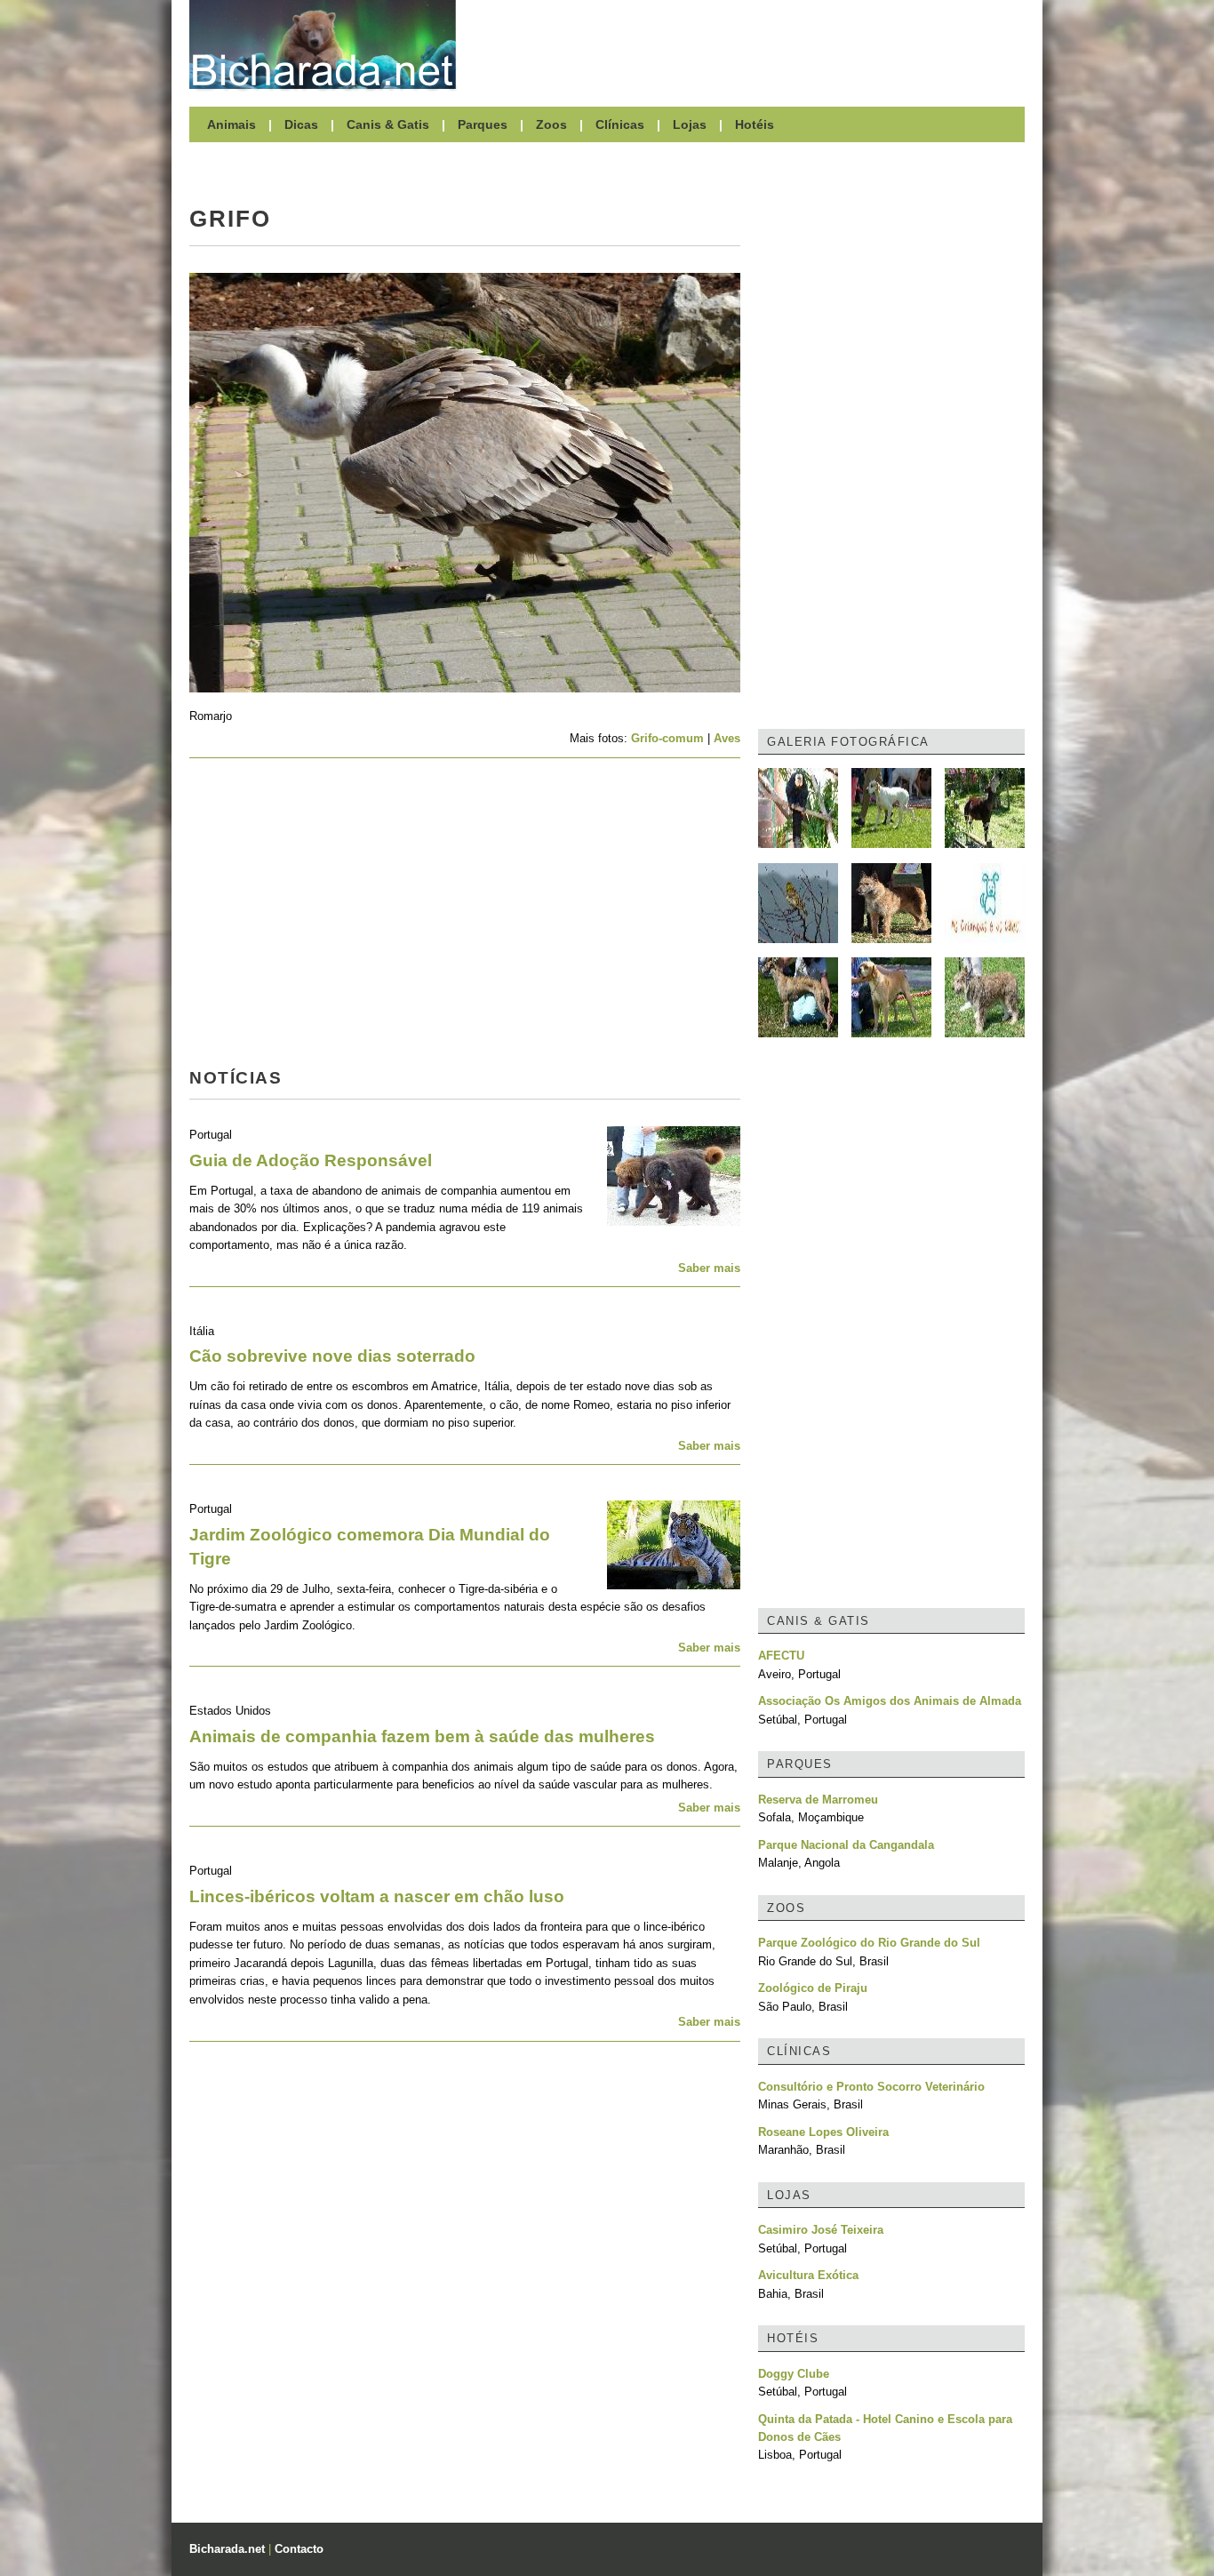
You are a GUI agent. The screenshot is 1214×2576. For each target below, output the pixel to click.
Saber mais (709, 1268)
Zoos (551, 124)
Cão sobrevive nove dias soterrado (332, 1356)
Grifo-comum (667, 738)
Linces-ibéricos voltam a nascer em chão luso (377, 1896)
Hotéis (755, 124)
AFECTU (781, 1656)
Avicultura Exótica (808, 2275)
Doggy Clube (794, 2374)
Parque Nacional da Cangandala (846, 1845)
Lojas (690, 124)
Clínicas (620, 124)
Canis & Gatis (388, 124)
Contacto (299, 2549)
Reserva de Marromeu (818, 1800)
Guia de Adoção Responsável (311, 1160)
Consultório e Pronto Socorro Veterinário (871, 2087)
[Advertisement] (749, 44)
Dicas (301, 124)
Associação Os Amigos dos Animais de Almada (890, 1701)
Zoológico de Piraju (813, 1988)
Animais (232, 124)
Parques (483, 124)
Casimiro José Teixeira (821, 2230)
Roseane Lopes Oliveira (823, 2132)
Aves (727, 738)
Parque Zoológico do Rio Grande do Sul (869, 1943)
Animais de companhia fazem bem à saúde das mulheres (422, 1736)
